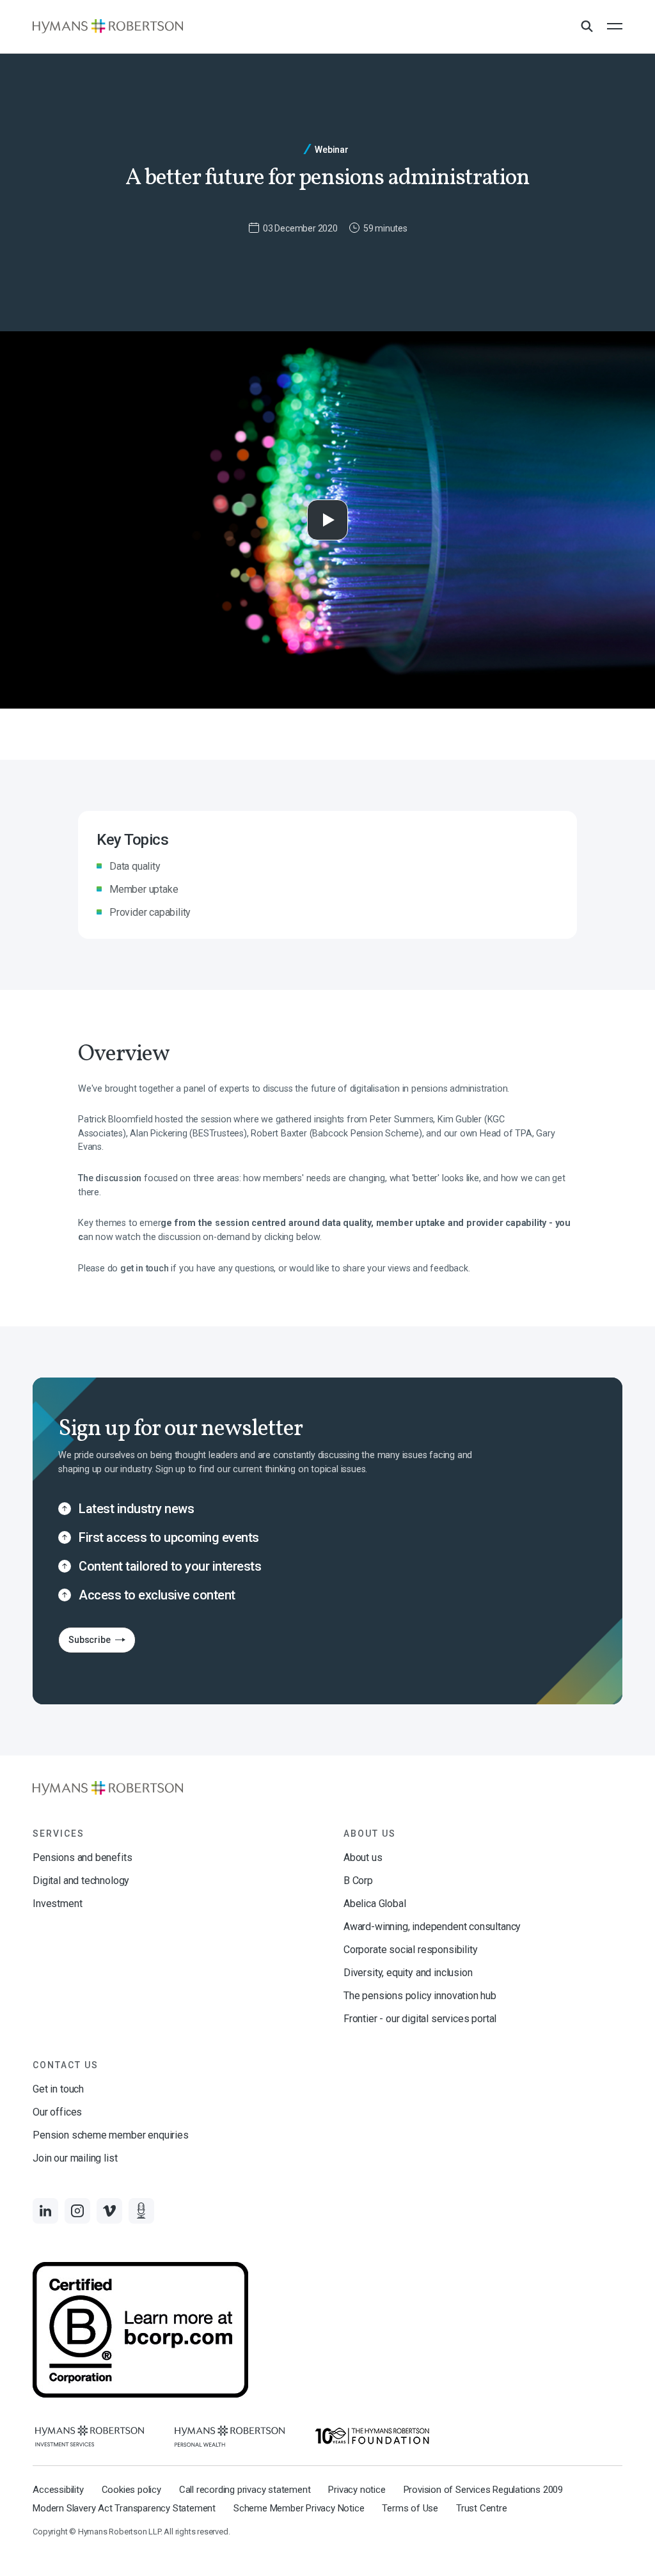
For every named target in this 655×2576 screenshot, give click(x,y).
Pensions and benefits (82, 1857)
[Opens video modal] (327, 520)
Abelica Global (375, 1904)
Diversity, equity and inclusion (408, 1973)
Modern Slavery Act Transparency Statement (124, 2508)
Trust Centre (482, 2508)
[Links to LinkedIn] (45, 2211)
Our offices (57, 2112)
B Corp (358, 1881)
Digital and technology (81, 1881)
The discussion (110, 1178)
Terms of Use (410, 2508)
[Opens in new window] (90, 2436)
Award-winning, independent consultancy (432, 1927)
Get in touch (58, 2089)
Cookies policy (131, 2490)
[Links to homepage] (108, 26)
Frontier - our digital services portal (420, 2019)
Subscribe (84, 1643)
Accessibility (58, 2490)
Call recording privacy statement (245, 2490)
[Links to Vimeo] (109, 2211)
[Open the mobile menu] (615, 26)
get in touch (145, 1268)
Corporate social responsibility (410, 1950)
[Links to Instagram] (77, 2211)
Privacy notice (357, 2490)
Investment (57, 1904)
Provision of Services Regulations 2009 (483, 2490)
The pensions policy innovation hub (420, 1996)
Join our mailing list (75, 2158)
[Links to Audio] (141, 2211)
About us (363, 1857)
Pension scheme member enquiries (110, 2135)
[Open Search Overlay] (587, 27)
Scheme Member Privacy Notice (299, 2508)
